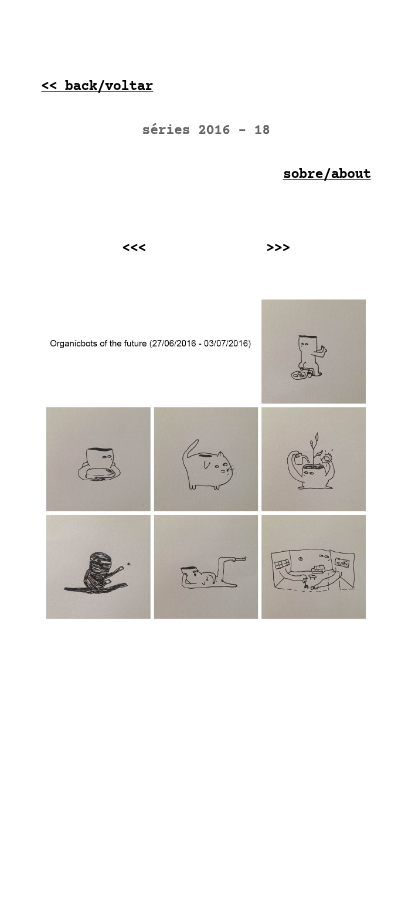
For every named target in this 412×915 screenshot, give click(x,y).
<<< (142, 249)
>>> (274, 249)
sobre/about (327, 175)
